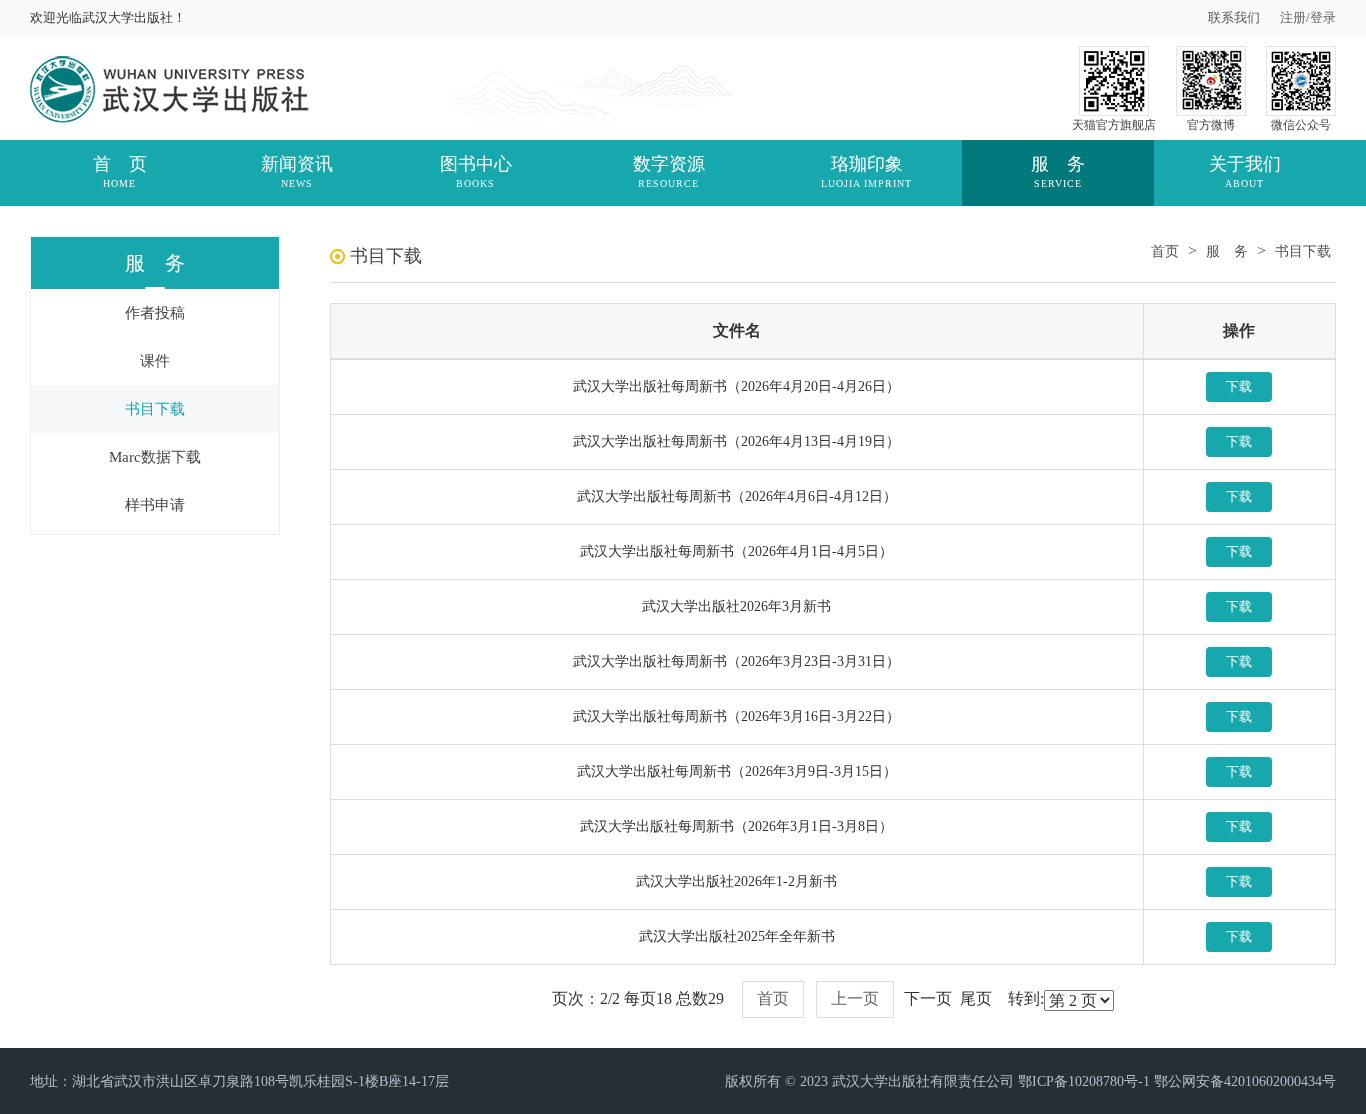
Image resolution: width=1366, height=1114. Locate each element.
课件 (155, 361)
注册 (1293, 17)
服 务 (1227, 251)
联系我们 (1234, 17)
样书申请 (155, 505)
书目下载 (155, 409)
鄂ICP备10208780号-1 (1084, 1081)
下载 (1239, 386)
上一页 (855, 998)
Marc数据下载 (155, 457)
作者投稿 (155, 313)
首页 (1165, 251)
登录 (1323, 17)
